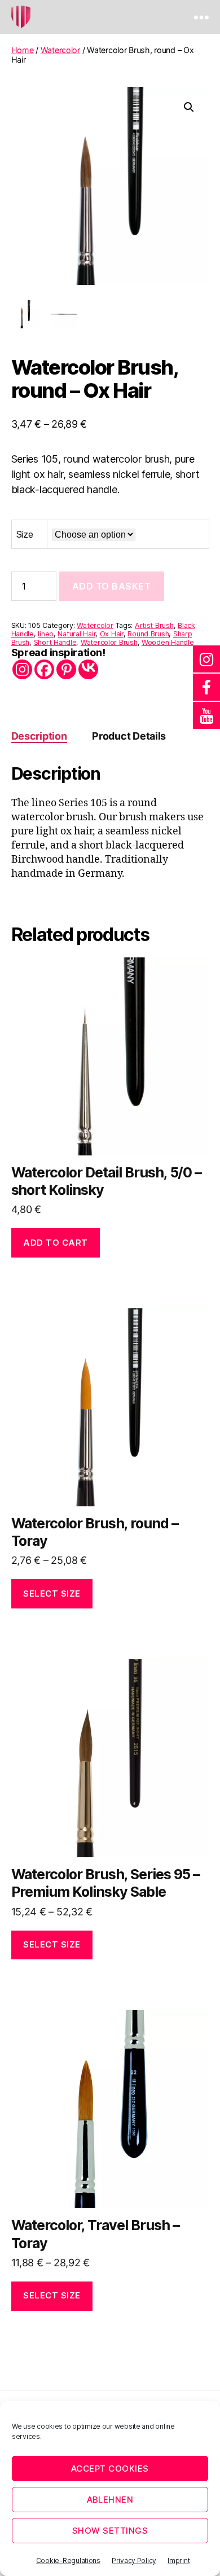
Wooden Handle (168, 642)
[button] (189, 107)
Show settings (110, 2531)
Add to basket (112, 586)
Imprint (179, 2560)
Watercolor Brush (109, 642)
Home (23, 50)
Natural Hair (76, 634)
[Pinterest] (66, 669)
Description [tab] (39, 736)
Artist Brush (154, 625)
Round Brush (148, 634)
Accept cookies (110, 2469)
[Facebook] (44, 669)
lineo (46, 634)
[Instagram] (22, 669)
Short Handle (55, 642)
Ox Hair (112, 634)
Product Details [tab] (129, 736)
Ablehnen (110, 2500)
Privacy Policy (134, 2560)
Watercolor (60, 50)
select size (52, 1593)
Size (25, 534)
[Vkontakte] (88, 669)
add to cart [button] (56, 1243)
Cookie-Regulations (68, 2560)
